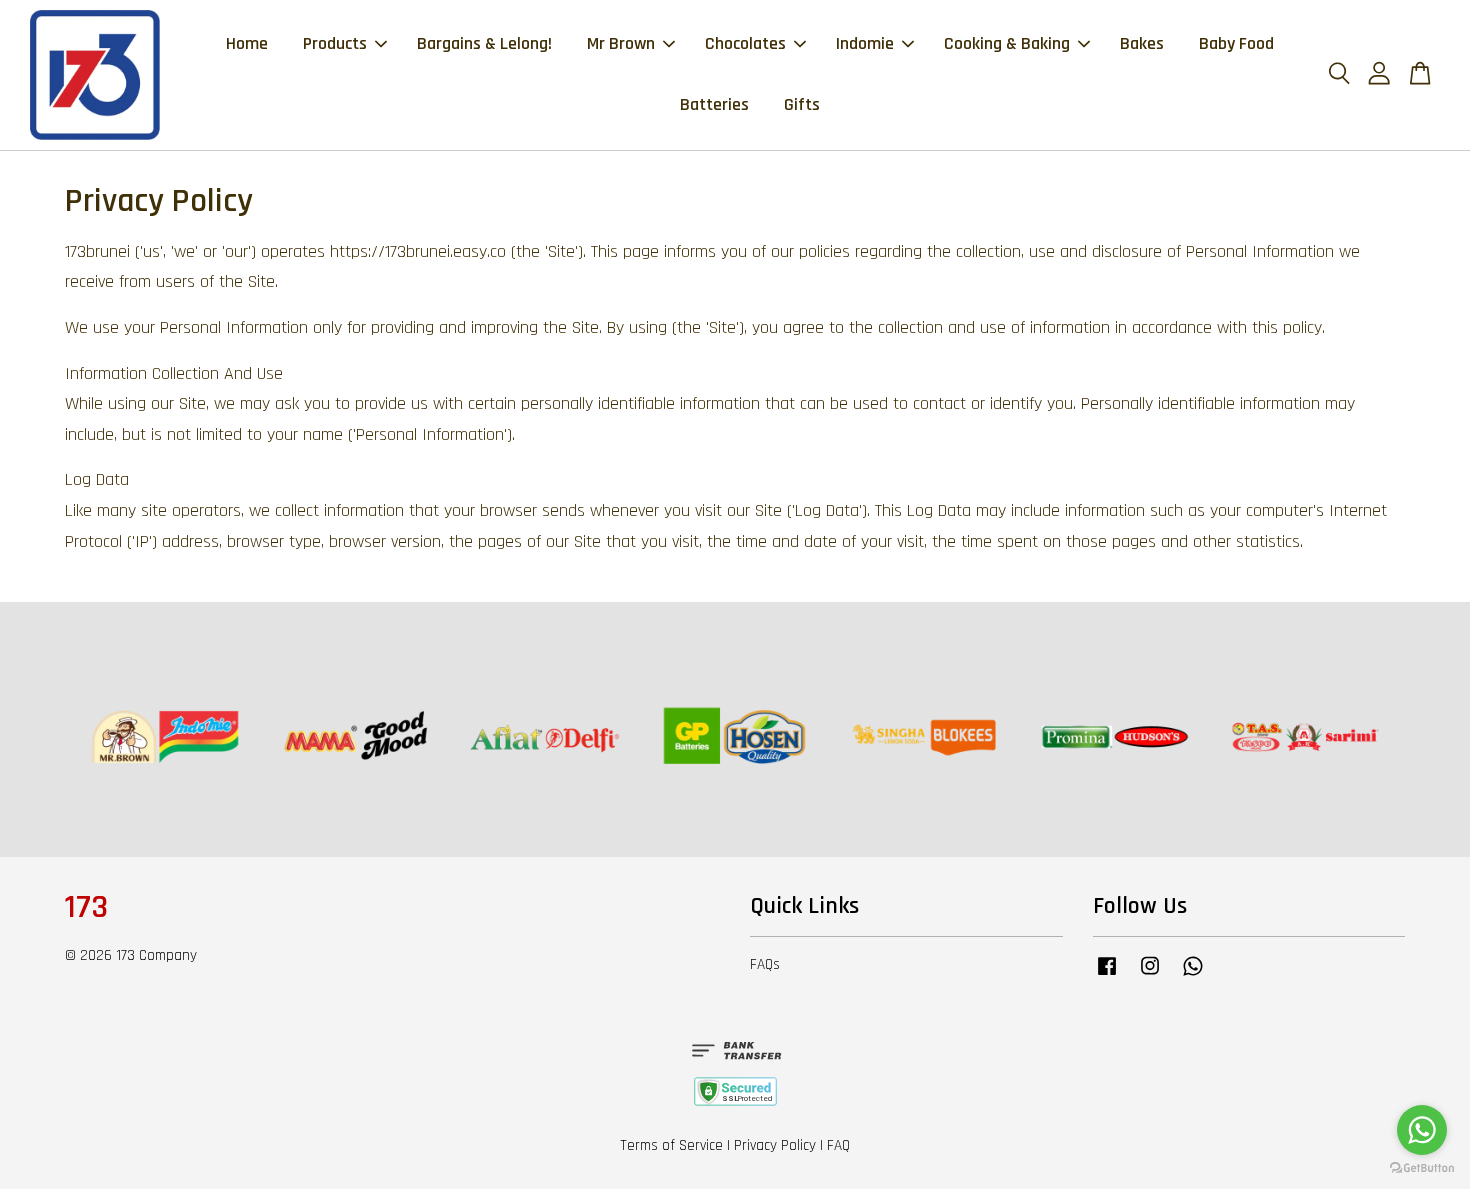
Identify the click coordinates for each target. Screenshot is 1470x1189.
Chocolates (745, 43)
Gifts (802, 104)
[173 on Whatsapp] (1193, 975)
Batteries (714, 104)
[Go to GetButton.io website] (1422, 1168)
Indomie (865, 43)
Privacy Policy (775, 1145)
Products (335, 43)
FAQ (838, 1145)
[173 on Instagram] (1150, 975)
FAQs (765, 964)
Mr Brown (621, 43)
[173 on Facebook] (1107, 975)
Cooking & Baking (1007, 43)
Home (247, 43)
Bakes (1142, 43)
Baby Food (1236, 43)
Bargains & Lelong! (484, 43)
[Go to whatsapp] (1422, 1130)
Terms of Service (671, 1145)
